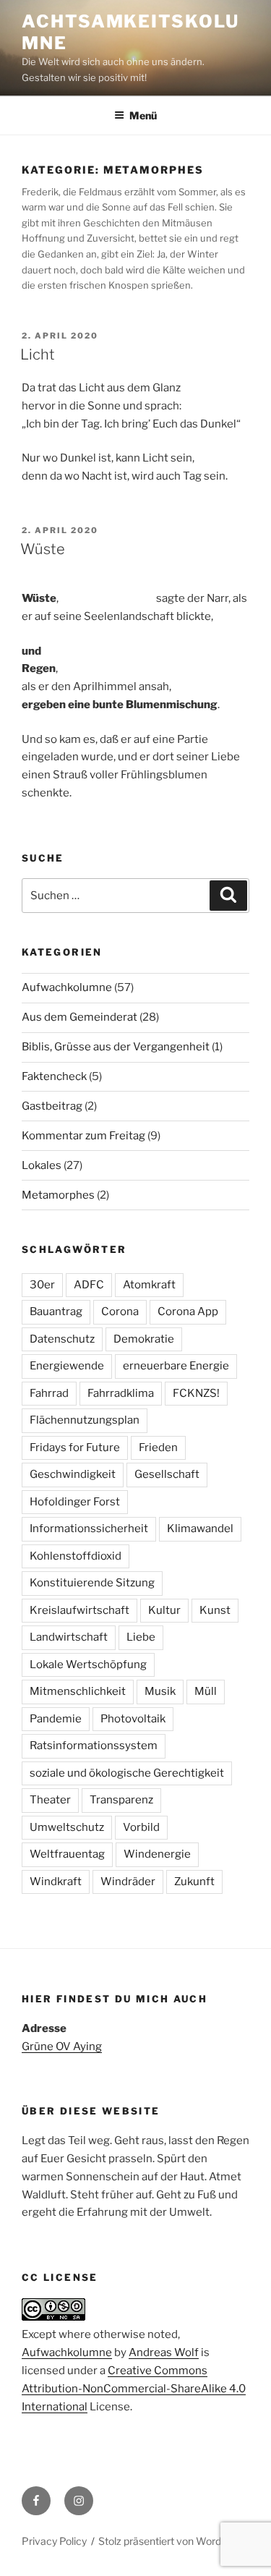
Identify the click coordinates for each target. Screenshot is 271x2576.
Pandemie (56, 1719)
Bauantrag (56, 1312)
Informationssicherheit (89, 1529)
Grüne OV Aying (62, 2046)
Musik (160, 1691)
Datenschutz (62, 1339)
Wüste (43, 549)
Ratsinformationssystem (94, 1746)
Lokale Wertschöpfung (88, 1665)
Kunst (215, 1610)
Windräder (128, 1882)
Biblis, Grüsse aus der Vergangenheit (116, 1047)
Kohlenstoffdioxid (76, 1556)
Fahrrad (49, 1393)
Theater (50, 1800)
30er (42, 1285)
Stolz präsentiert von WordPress (173, 2541)
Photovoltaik (133, 1719)
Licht (38, 354)
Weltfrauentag (67, 1854)
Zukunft (194, 1882)
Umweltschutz (67, 1827)
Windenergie (157, 1854)
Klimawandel (200, 1529)
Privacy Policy (54, 2541)
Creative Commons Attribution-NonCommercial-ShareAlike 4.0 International (134, 2389)
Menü (143, 115)
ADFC (89, 1285)
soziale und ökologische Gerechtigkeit (127, 1773)
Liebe (141, 1637)
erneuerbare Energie (176, 1366)
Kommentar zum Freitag (83, 1136)
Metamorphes (58, 1195)
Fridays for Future (75, 1448)
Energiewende (67, 1366)
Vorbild (141, 1827)
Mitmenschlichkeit (78, 1691)
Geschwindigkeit (73, 1474)
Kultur (164, 1610)
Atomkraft (149, 1285)
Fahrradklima (121, 1393)
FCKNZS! (196, 1393)
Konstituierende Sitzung (92, 1583)
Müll (206, 1691)
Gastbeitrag (52, 1106)
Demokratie (144, 1339)
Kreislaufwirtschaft (79, 1610)
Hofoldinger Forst (75, 1502)
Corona (120, 1312)
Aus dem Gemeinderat (79, 1017)
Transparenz (121, 1800)
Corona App (188, 1312)
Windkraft (56, 1882)
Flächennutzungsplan (85, 1420)
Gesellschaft (167, 1474)
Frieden (158, 1448)
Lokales (42, 1165)
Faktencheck (54, 1076)
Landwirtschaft (69, 1637)
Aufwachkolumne (67, 987)
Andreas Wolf (164, 2352)
